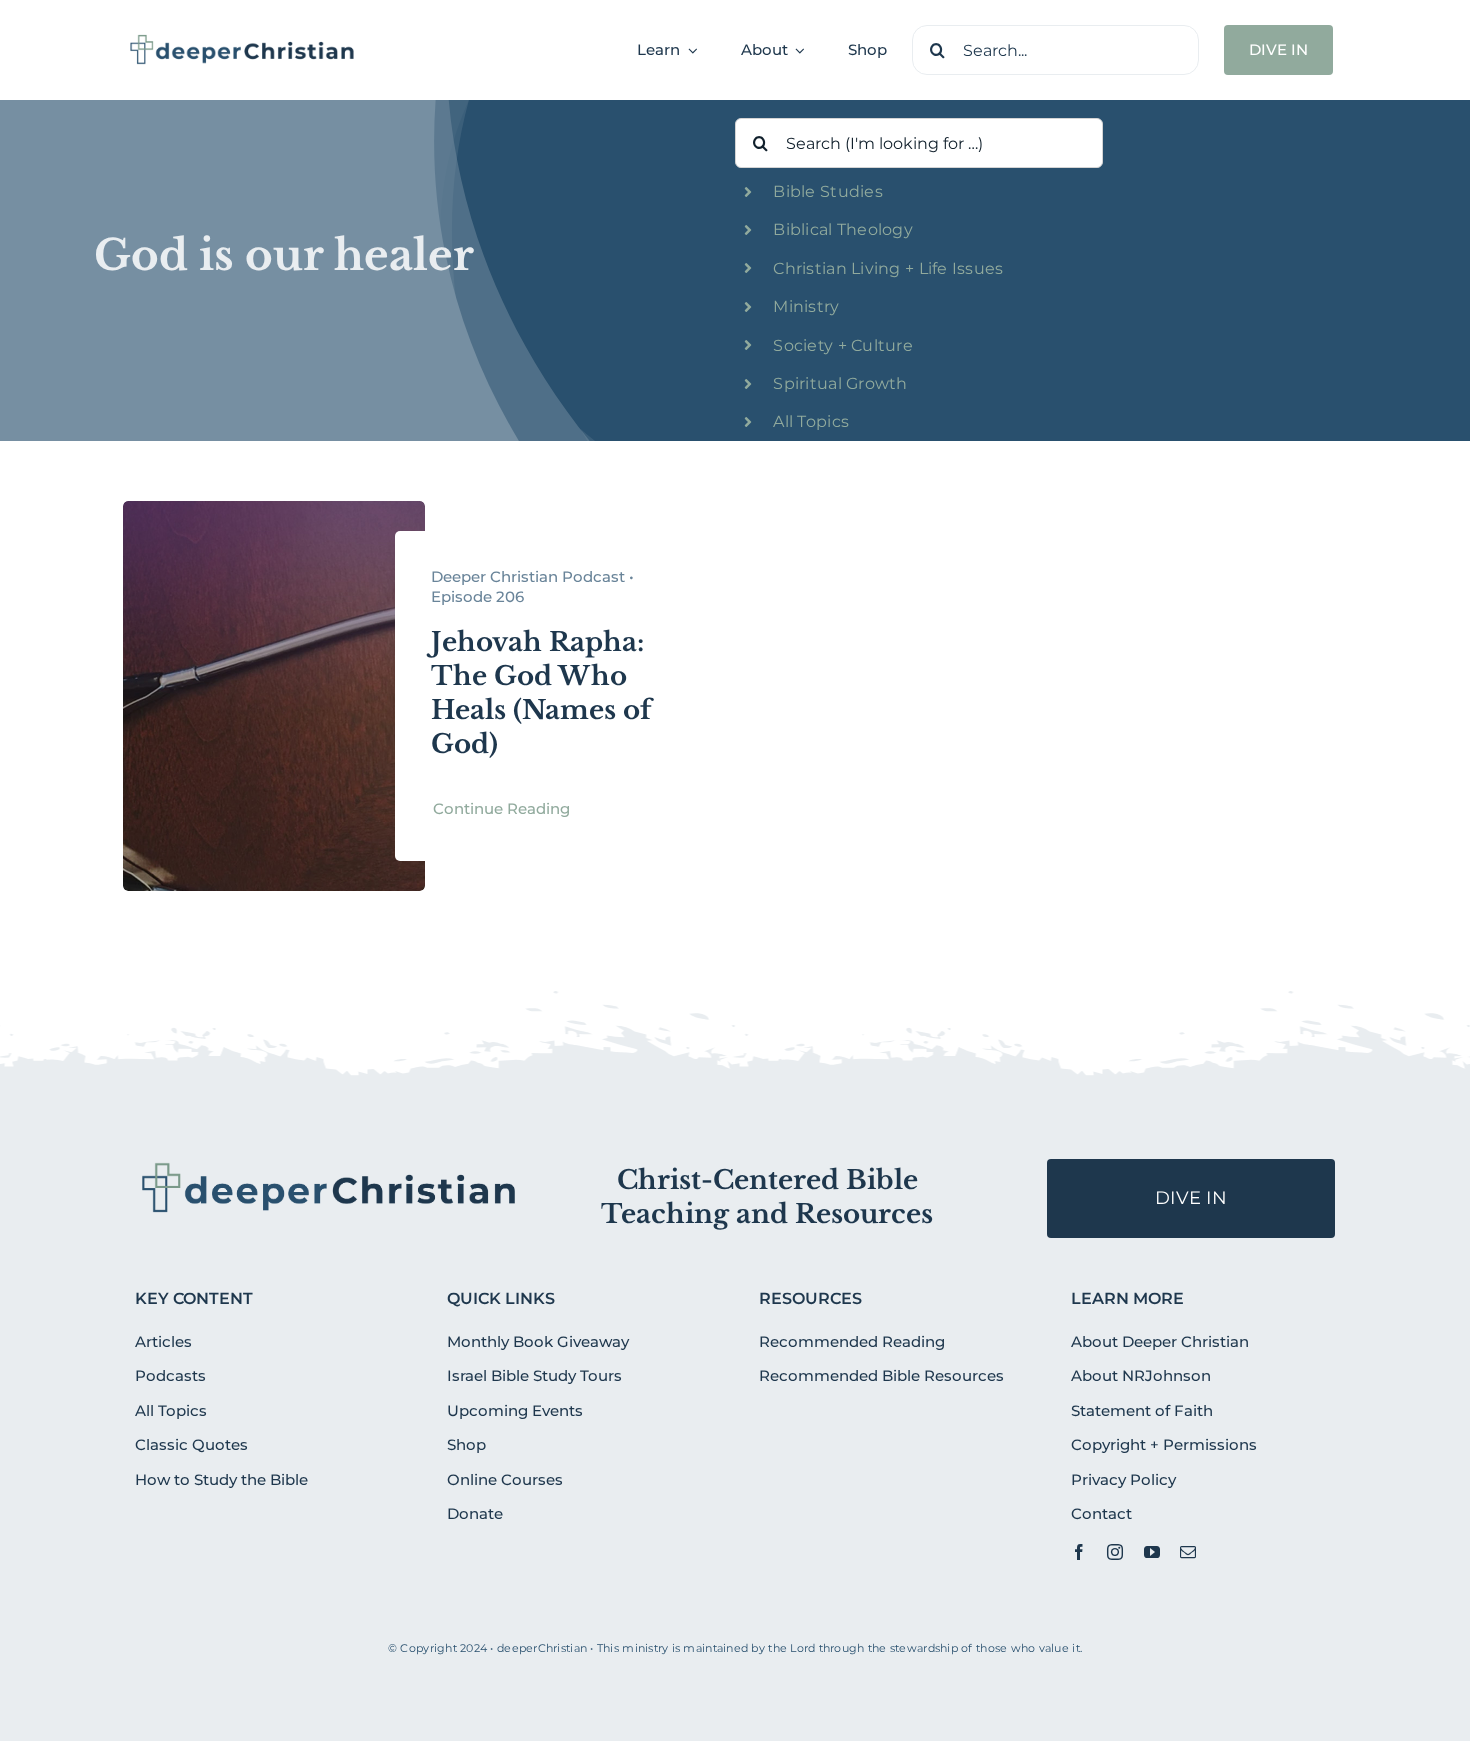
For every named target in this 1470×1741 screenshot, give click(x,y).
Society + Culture (843, 345)
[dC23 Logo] (242, 41)
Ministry (806, 306)
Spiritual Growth (840, 383)
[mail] (1188, 1552)
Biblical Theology (843, 229)
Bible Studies (828, 191)
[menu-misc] (329, 1167)
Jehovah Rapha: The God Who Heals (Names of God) (541, 692)
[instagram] (1115, 1552)
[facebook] (1079, 1552)
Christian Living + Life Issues (888, 268)
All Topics (811, 421)
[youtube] (1152, 1552)
